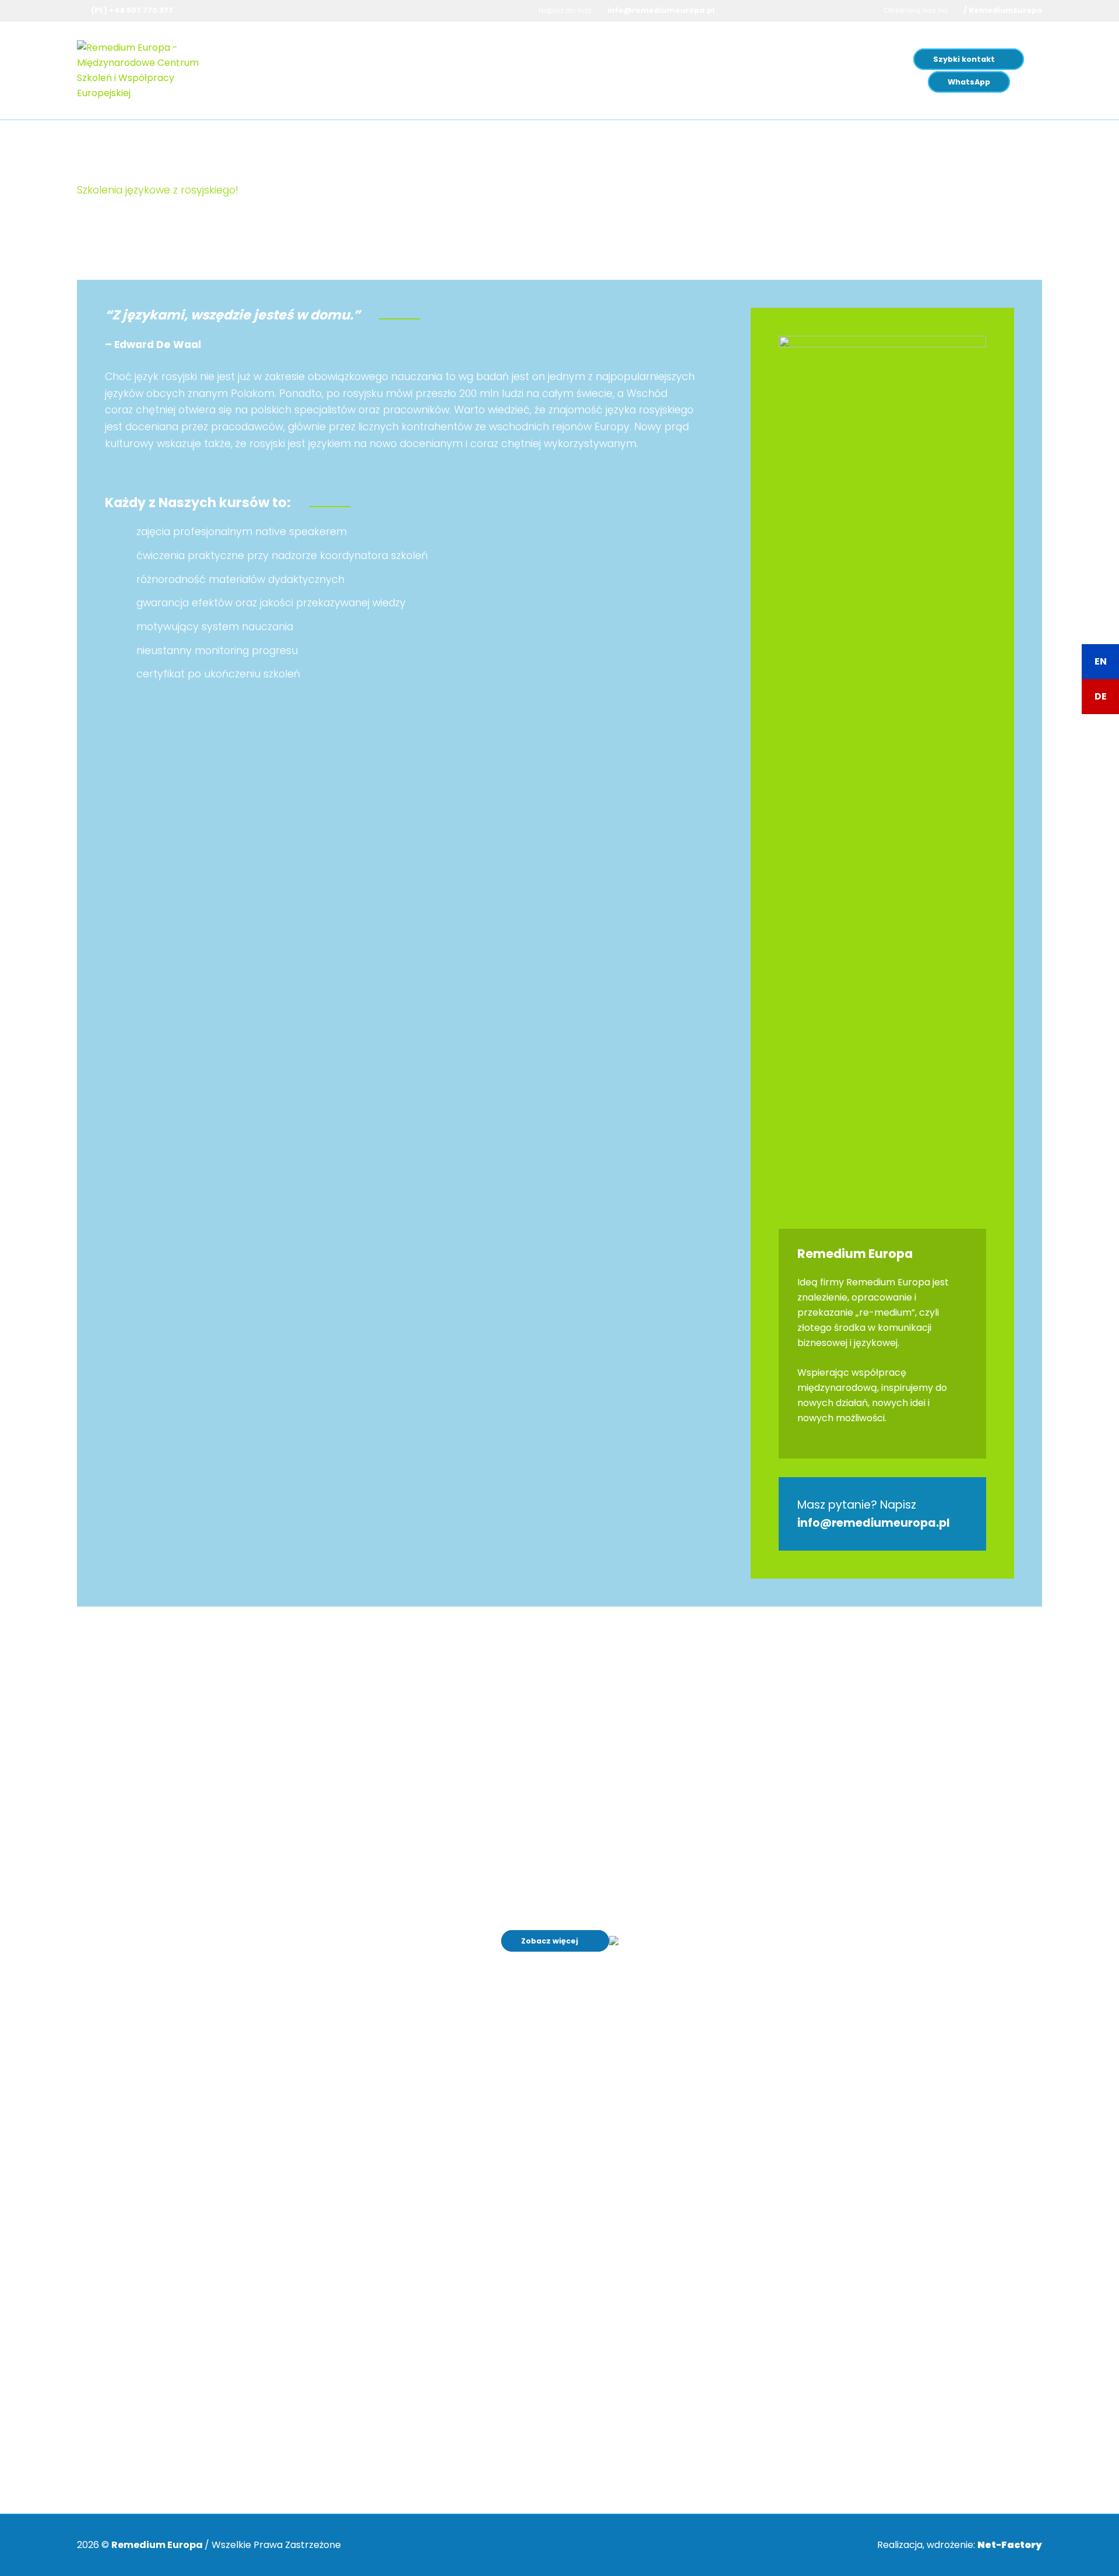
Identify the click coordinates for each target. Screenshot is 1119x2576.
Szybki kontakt (964, 59)
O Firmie (672, 2132)
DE (1101, 696)
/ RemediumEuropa (1003, 10)
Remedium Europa (724, 59)
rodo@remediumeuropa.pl (428, 2460)
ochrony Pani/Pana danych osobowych (407, 2424)
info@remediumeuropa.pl (661, 10)
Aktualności (679, 2208)
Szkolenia (368, 59)
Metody (594, 59)
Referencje (678, 2163)
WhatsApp (969, 82)
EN (1101, 661)
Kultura (646, 59)
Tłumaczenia (520, 59)
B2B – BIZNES (682, 2193)
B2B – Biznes (444, 59)
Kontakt (671, 2224)
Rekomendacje (687, 2147)
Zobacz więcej (550, 1941)
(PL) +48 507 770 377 (132, 10)
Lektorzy (672, 2178)
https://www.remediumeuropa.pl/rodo (456, 2400)
